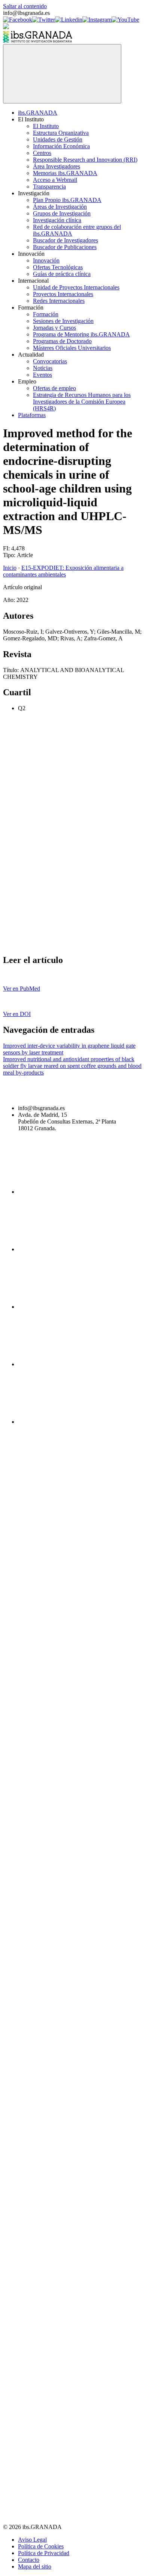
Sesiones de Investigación (63, 321)
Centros (42, 153)
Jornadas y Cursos (54, 328)
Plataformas (32, 415)
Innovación (46, 260)
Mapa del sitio (35, 2566)
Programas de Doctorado (62, 341)
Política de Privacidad (44, 2553)
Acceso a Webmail (55, 180)
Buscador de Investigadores (66, 240)
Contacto (29, 2560)
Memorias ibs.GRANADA (65, 173)
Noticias (43, 368)
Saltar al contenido (25, 6)
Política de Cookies (41, 2546)
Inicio (10, 568)
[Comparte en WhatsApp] (59, 944)
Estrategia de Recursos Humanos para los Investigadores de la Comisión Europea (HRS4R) (82, 402)
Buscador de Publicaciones (65, 247)
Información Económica (61, 146)
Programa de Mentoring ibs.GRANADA (81, 334)
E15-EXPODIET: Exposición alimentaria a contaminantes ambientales (63, 571)
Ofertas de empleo (54, 388)
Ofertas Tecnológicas (58, 267)
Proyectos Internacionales (63, 294)
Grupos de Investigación (62, 213)
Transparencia (49, 187)
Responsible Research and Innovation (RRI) (85, 160)
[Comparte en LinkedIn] (59, 887)
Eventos (42, 375)
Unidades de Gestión (58, 139)
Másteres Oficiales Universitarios (72, 348)
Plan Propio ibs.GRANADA (67, 200)
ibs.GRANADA (38, 113)
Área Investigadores (57, 166)
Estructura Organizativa (61, 133)
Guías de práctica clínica (62, 274)
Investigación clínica (57, 220)
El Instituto (46, 126)
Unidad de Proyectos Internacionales (76, 287)
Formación (46, 314)
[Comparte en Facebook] (59, 772)
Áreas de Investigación (60, 207)
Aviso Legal (32, 2540)
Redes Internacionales (59, 301)
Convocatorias (50, 361)
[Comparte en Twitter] (59, 829)
